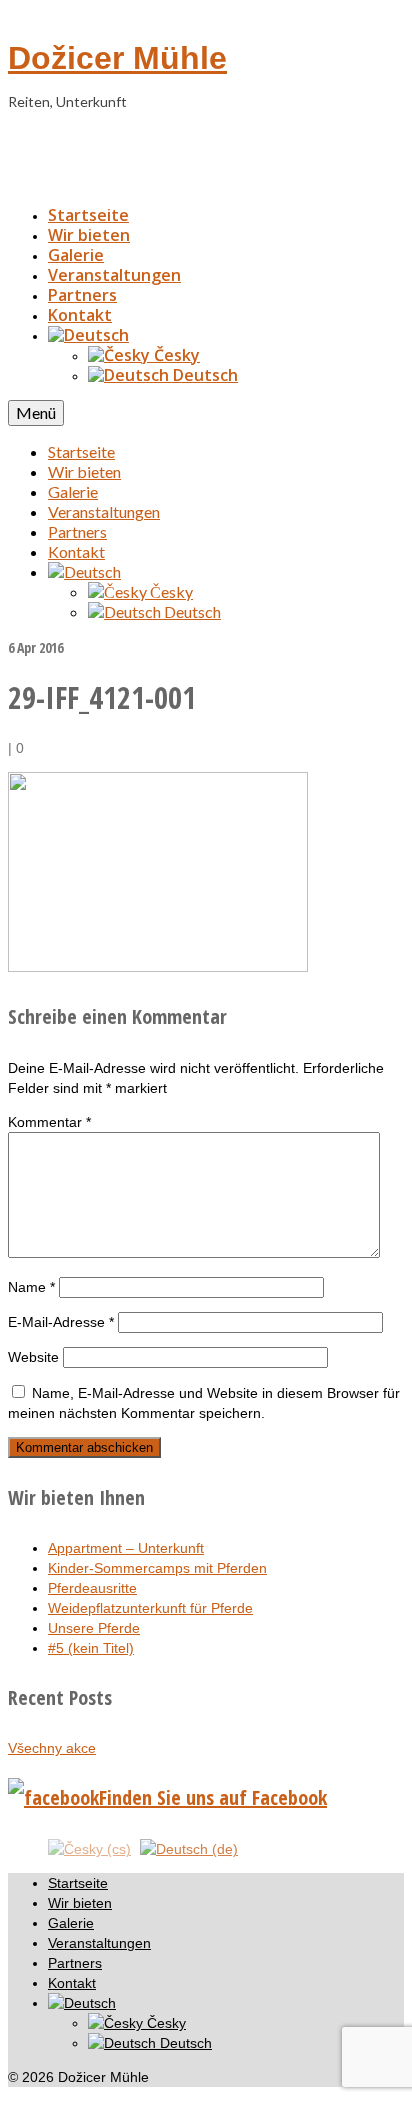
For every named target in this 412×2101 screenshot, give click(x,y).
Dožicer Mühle (117, 58)
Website (33, 1357)
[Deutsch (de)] (189, 1848)
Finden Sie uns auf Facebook (213, 1797)
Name (31, 1287)
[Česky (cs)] (89, 1848)
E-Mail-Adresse (61, 1322)
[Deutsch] (88, 335)
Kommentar (49, 1122)
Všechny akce (52, 1748)
